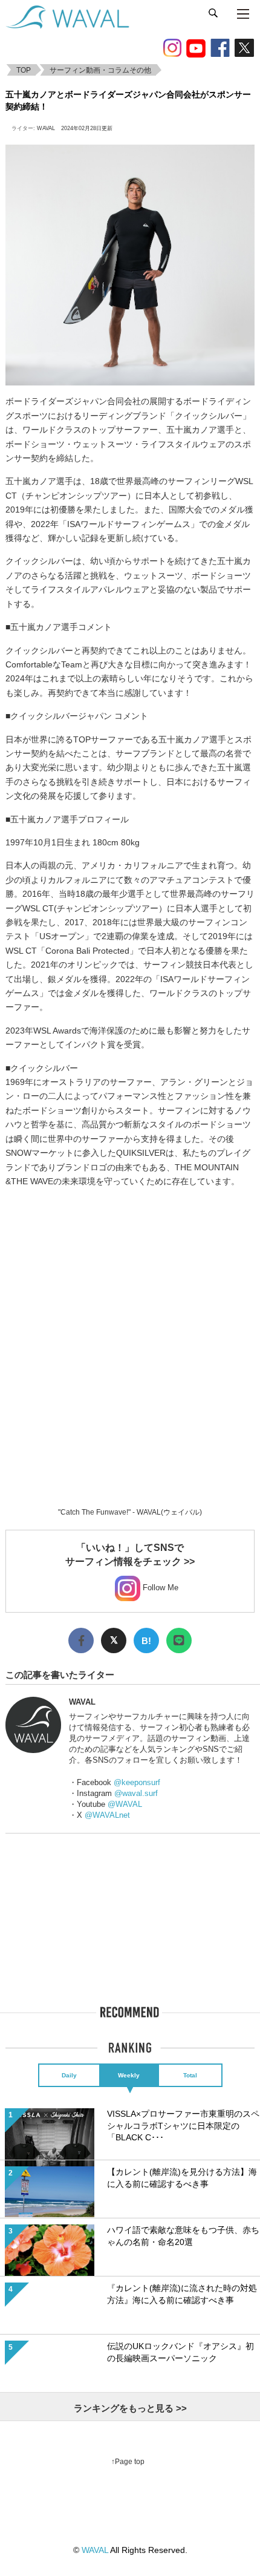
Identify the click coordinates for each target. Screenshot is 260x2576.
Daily (69, 2075)
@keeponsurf (137, 1782)
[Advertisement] (130, 1330)
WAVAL (46, 128)
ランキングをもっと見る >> (130, 2408)
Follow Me (159, 1588)
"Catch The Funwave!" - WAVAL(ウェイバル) (130, 1512)
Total (190, 2075)
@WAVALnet (107, 1815)
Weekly (129, 2075)
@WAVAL (125, 1804)
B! (146, 1641)
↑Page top (128, 2462)
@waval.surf (136, 1793)
